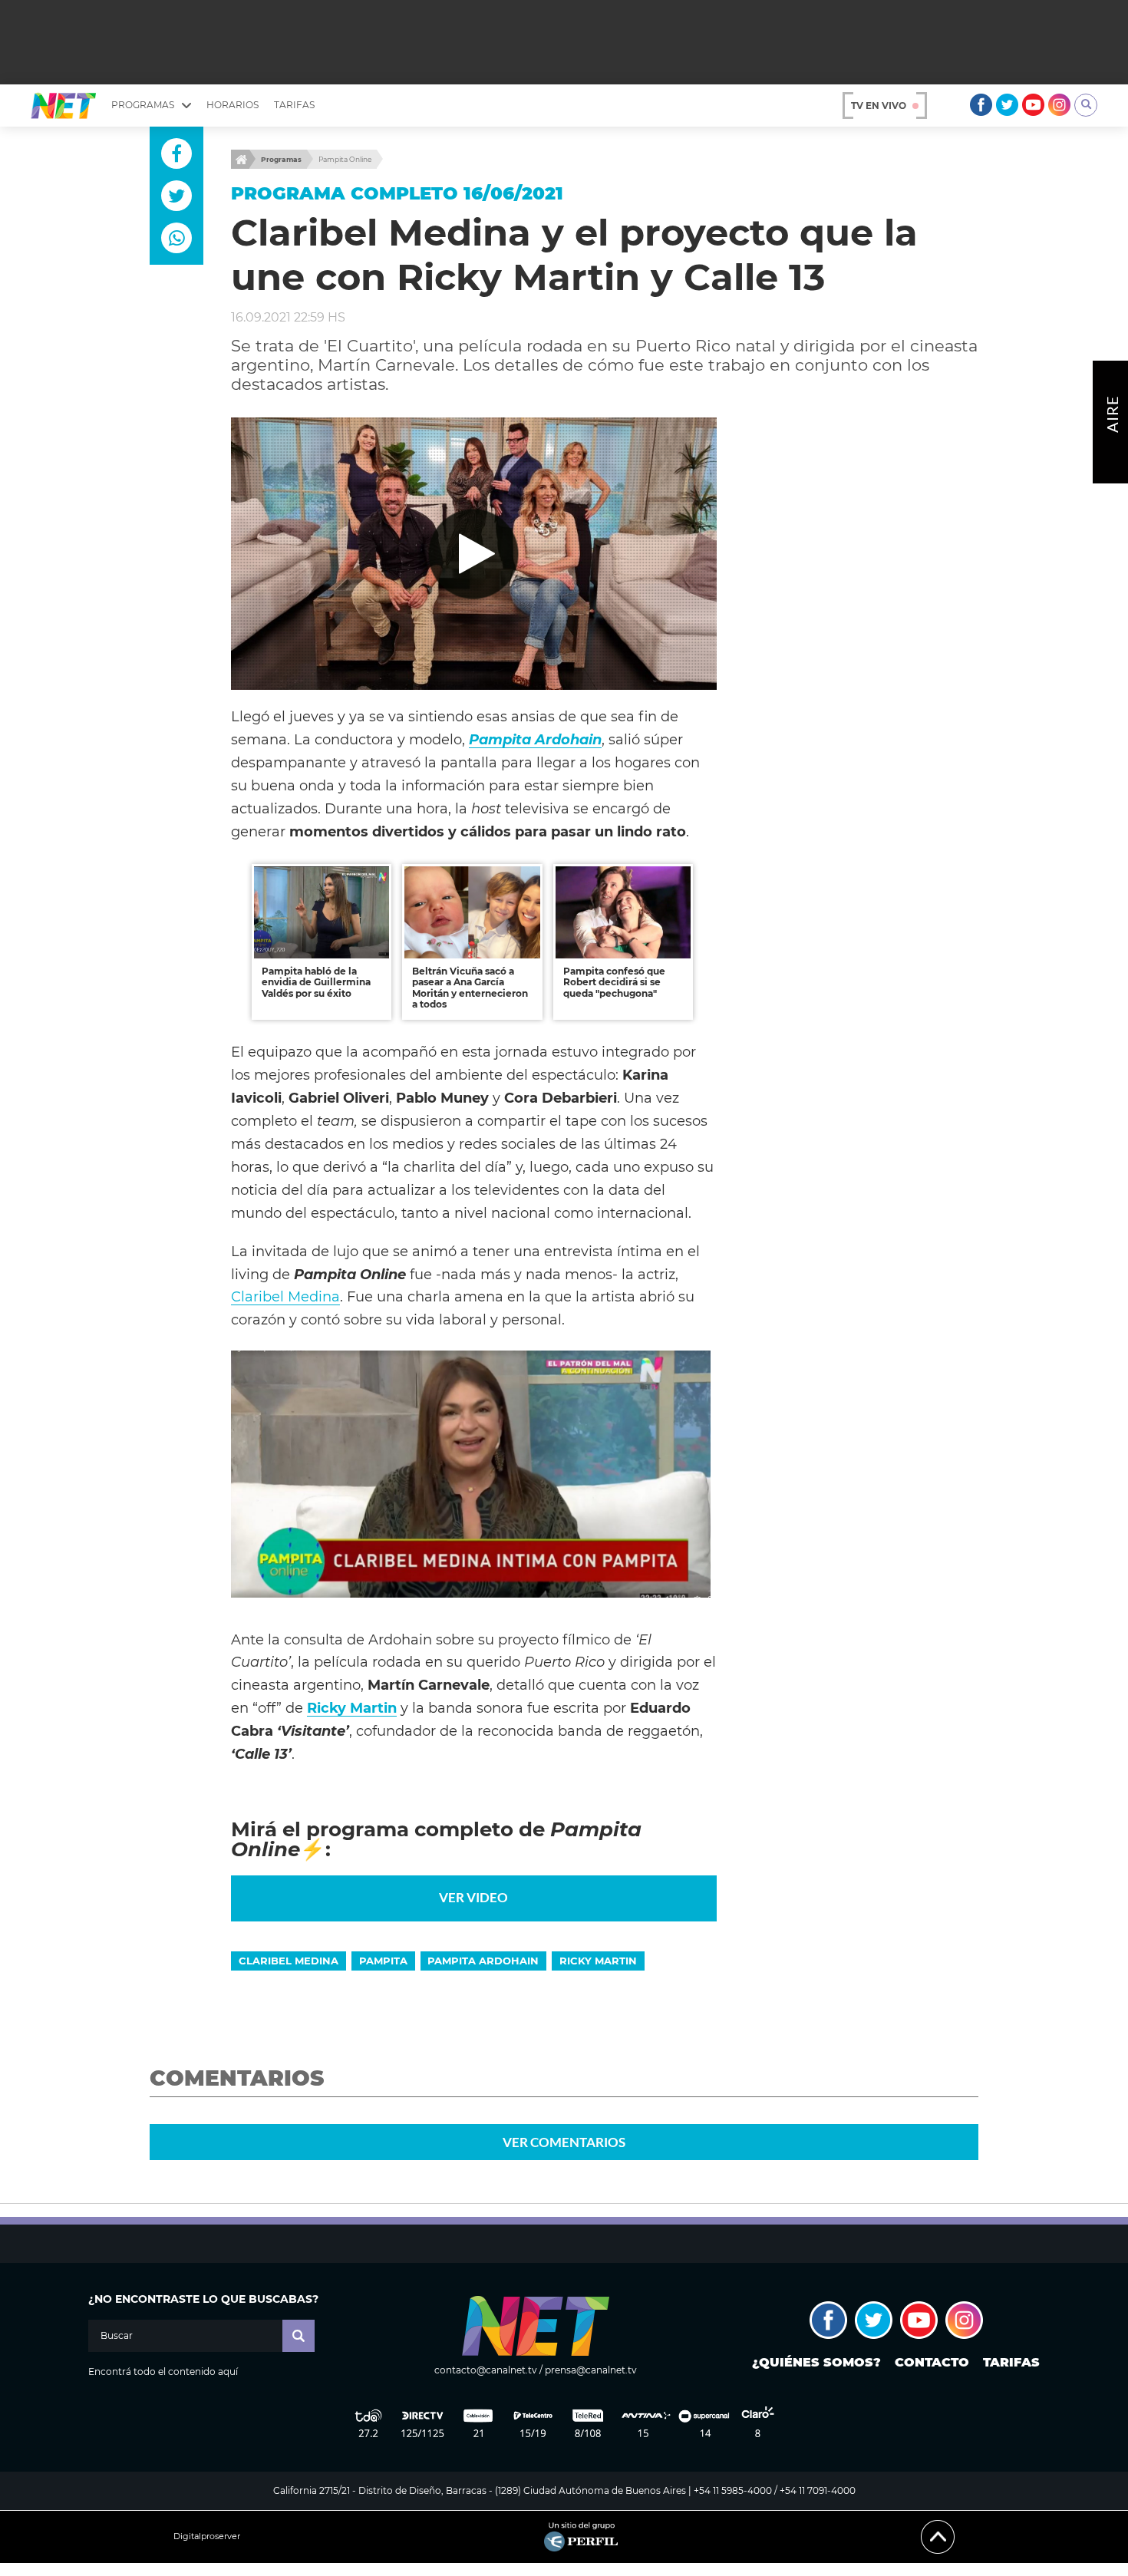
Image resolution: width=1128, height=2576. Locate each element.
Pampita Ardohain (483, 1961)
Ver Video (473, 1897)
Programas (281, 159)
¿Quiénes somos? (816, 2362)
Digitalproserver (207, 2536)
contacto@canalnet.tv (486, 2370)
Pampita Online (345, 159)
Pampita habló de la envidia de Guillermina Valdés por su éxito (316, 982)
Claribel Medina (285, 1296)
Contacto (932, 2362)
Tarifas (294, 105)
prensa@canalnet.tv (591, 2370)
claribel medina (289, 1961)
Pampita (383, 1961)
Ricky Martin (352, 1708)
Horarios (233, 105)
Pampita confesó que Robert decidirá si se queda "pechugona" (614, 982)
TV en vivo (879, 106)
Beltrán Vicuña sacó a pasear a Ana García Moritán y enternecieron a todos (470, 988)
